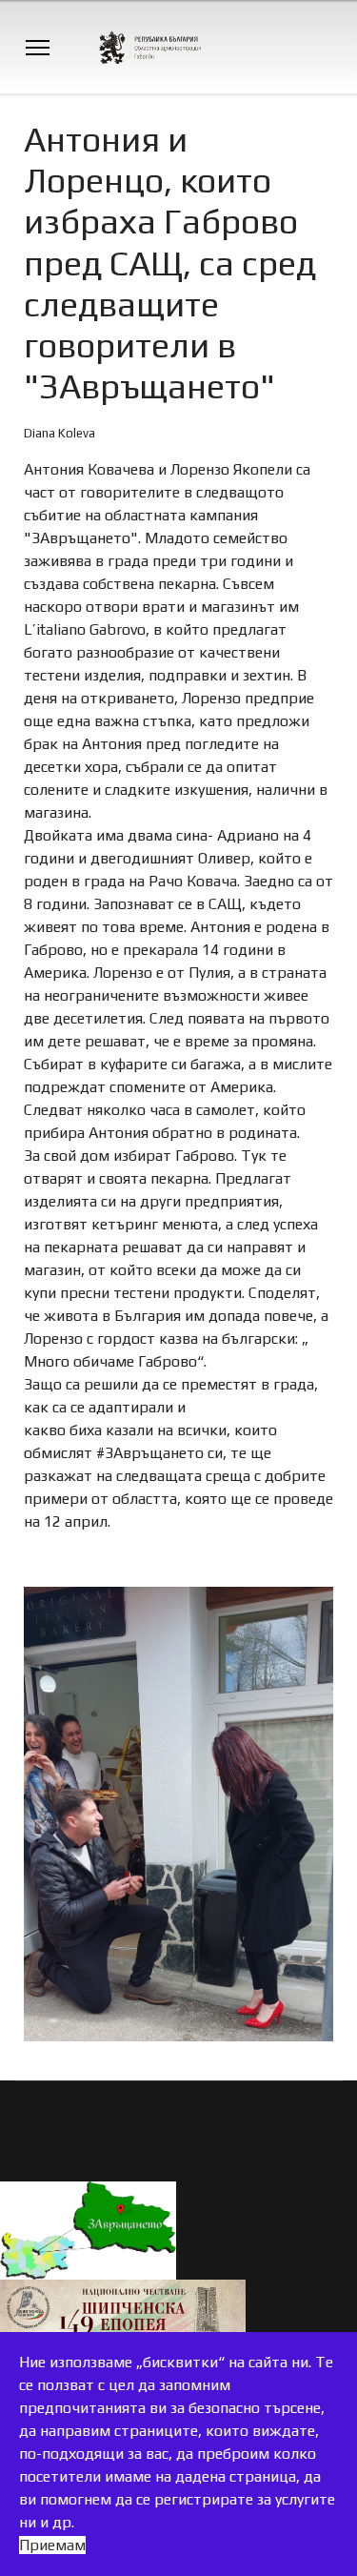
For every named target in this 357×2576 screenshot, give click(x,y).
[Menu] (38, 48)
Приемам (52, 2545)
